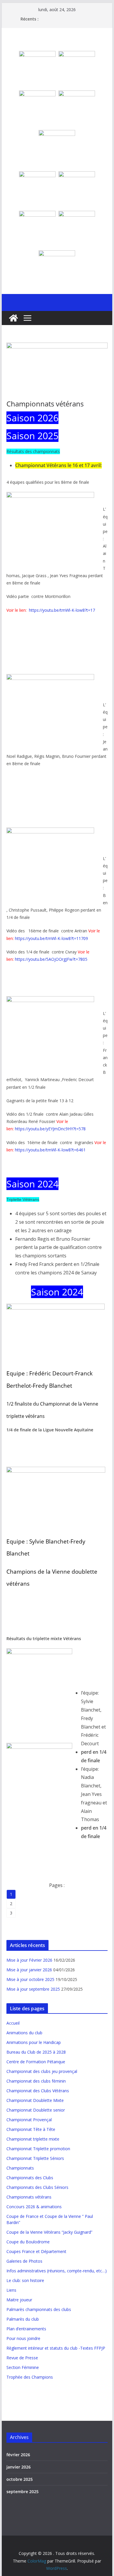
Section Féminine (23, 2367)
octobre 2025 (20, 2479)
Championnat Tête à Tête (31, 2129)
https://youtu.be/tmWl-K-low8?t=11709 (51, 938)
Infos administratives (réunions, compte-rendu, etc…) (57, 2271)
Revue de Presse (22, 2358)
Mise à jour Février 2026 (29, 1960)
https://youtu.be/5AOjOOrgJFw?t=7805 (51, 959)
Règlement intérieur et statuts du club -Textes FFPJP (56, 2348)
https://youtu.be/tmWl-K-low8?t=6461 (50, 1150)
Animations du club (24, 2033)
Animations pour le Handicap (34, 2042)
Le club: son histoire (25, 2280)
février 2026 (18, 2455)
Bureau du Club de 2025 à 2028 (36, 2052)
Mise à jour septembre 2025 (33, 1989)
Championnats (20, 2168)
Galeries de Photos (24, 2261)
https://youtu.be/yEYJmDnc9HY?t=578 (50, 1129)
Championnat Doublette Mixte (35, 2100)
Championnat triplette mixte (33, 2139)
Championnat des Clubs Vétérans (38, 2091)
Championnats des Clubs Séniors (37, 2187)
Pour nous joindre (23, 2338)
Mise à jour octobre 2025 (30, 1979)
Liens (11, 2290)
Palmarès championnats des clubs (39, 2309)
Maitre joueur (19, 2300)
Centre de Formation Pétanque (36, 2062)
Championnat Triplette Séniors (35, 2158)
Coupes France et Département (36, 2251)
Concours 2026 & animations (34, 2207)
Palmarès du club (23, 2319)
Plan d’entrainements (26, 2329)
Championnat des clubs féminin (36, 2081)
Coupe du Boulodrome (28, 2242)
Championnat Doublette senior (36, 2110)
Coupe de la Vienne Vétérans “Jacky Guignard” (49, 2232)
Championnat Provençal (29, 2120)
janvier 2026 (19, 2467)
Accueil (13, 2023)
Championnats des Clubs (30, 2178)
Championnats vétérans (29, 2197)
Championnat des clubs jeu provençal (42, 2071)
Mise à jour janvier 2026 (29, 1970)
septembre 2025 (23, 2492)
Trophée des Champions (30, 2377)
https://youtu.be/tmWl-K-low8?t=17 (62, 610)
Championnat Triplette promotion (38, 2149)
